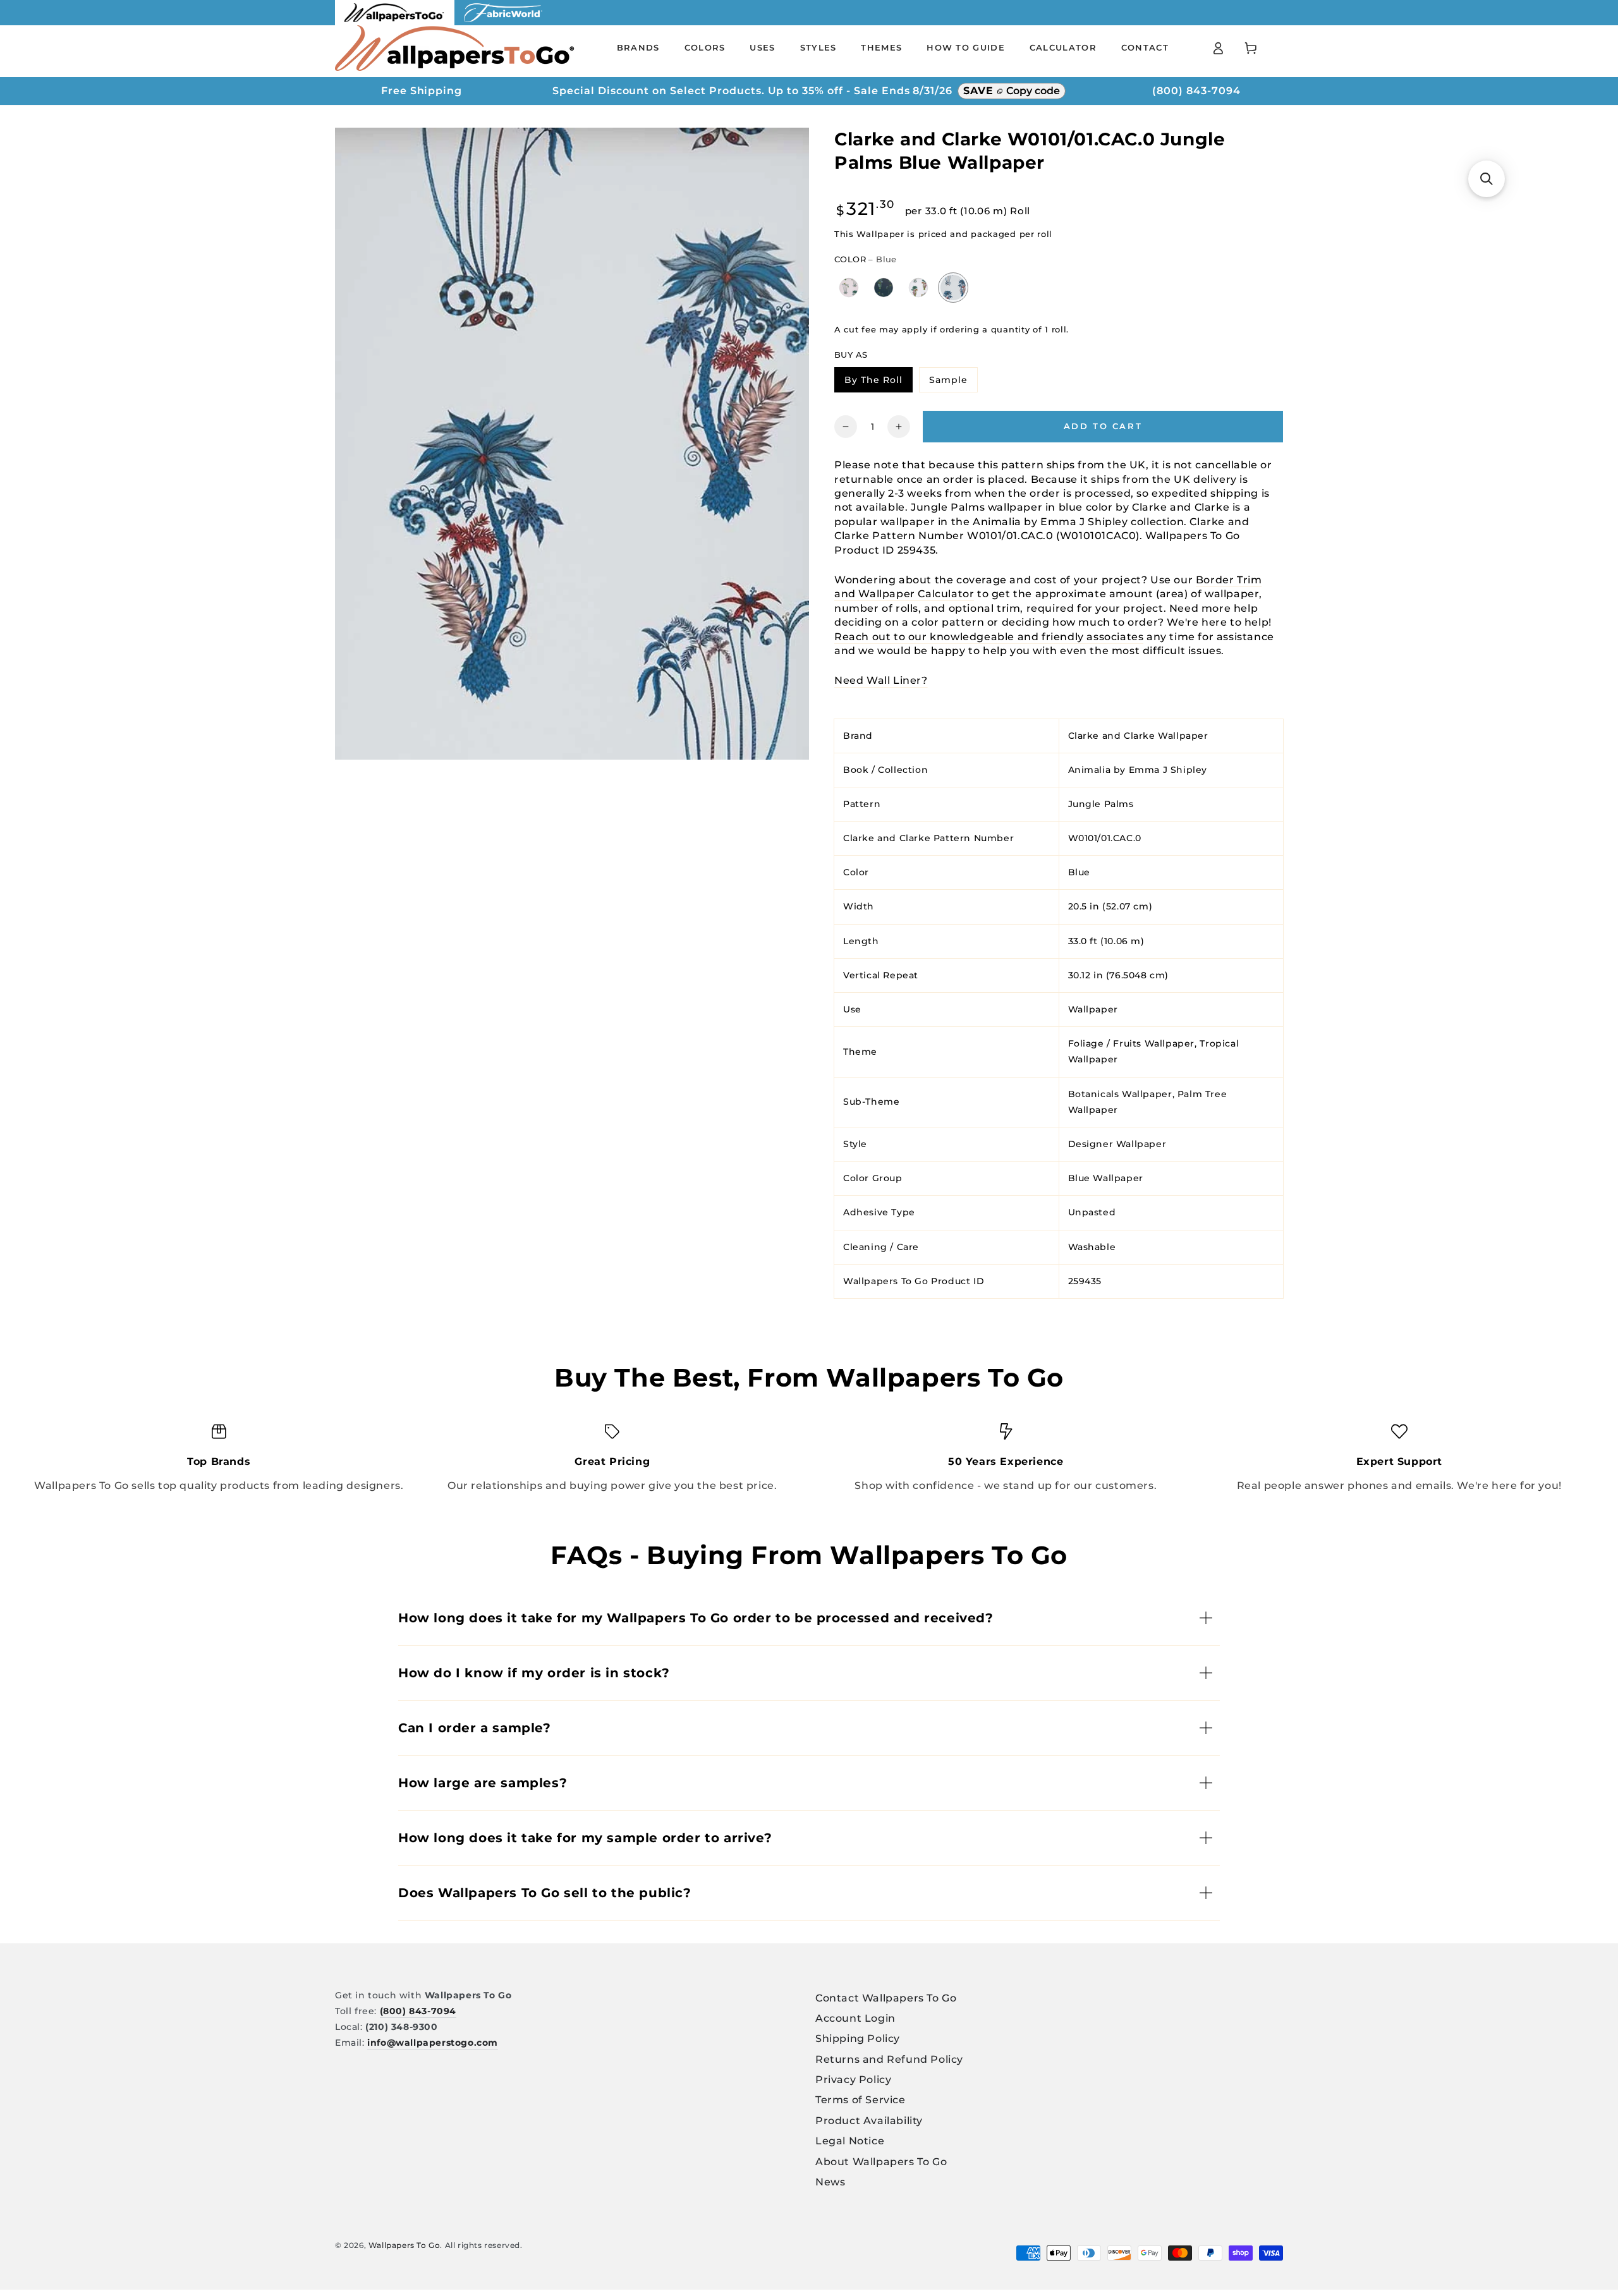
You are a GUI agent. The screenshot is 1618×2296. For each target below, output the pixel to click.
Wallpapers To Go (404, 2245)
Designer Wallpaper (1117, 1144)
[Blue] (953, 288)
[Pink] (849, 287)
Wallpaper (1093, 1009)
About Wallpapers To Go (881, 2162)
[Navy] (884, 287)
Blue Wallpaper (1106, 1178)
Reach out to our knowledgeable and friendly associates (989, 636)
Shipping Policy (858, 2038)
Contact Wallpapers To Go (886, 1998)
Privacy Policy (853, 2080)
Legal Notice (850, 2141)
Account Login (855, 2018)
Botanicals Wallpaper (1120, 1093)
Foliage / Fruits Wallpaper (1132, 1043)
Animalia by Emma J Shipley (1138, 769)
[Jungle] (919, 287)
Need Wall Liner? (881, 680)
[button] (1487, 179)
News (830, 2182)
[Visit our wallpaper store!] (395, 22)
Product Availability (869, 2121)
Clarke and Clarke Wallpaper (1138, 735)
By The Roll (878, 382)
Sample (953, 382)
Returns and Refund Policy (889, 2059)
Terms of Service (861, 2100)
